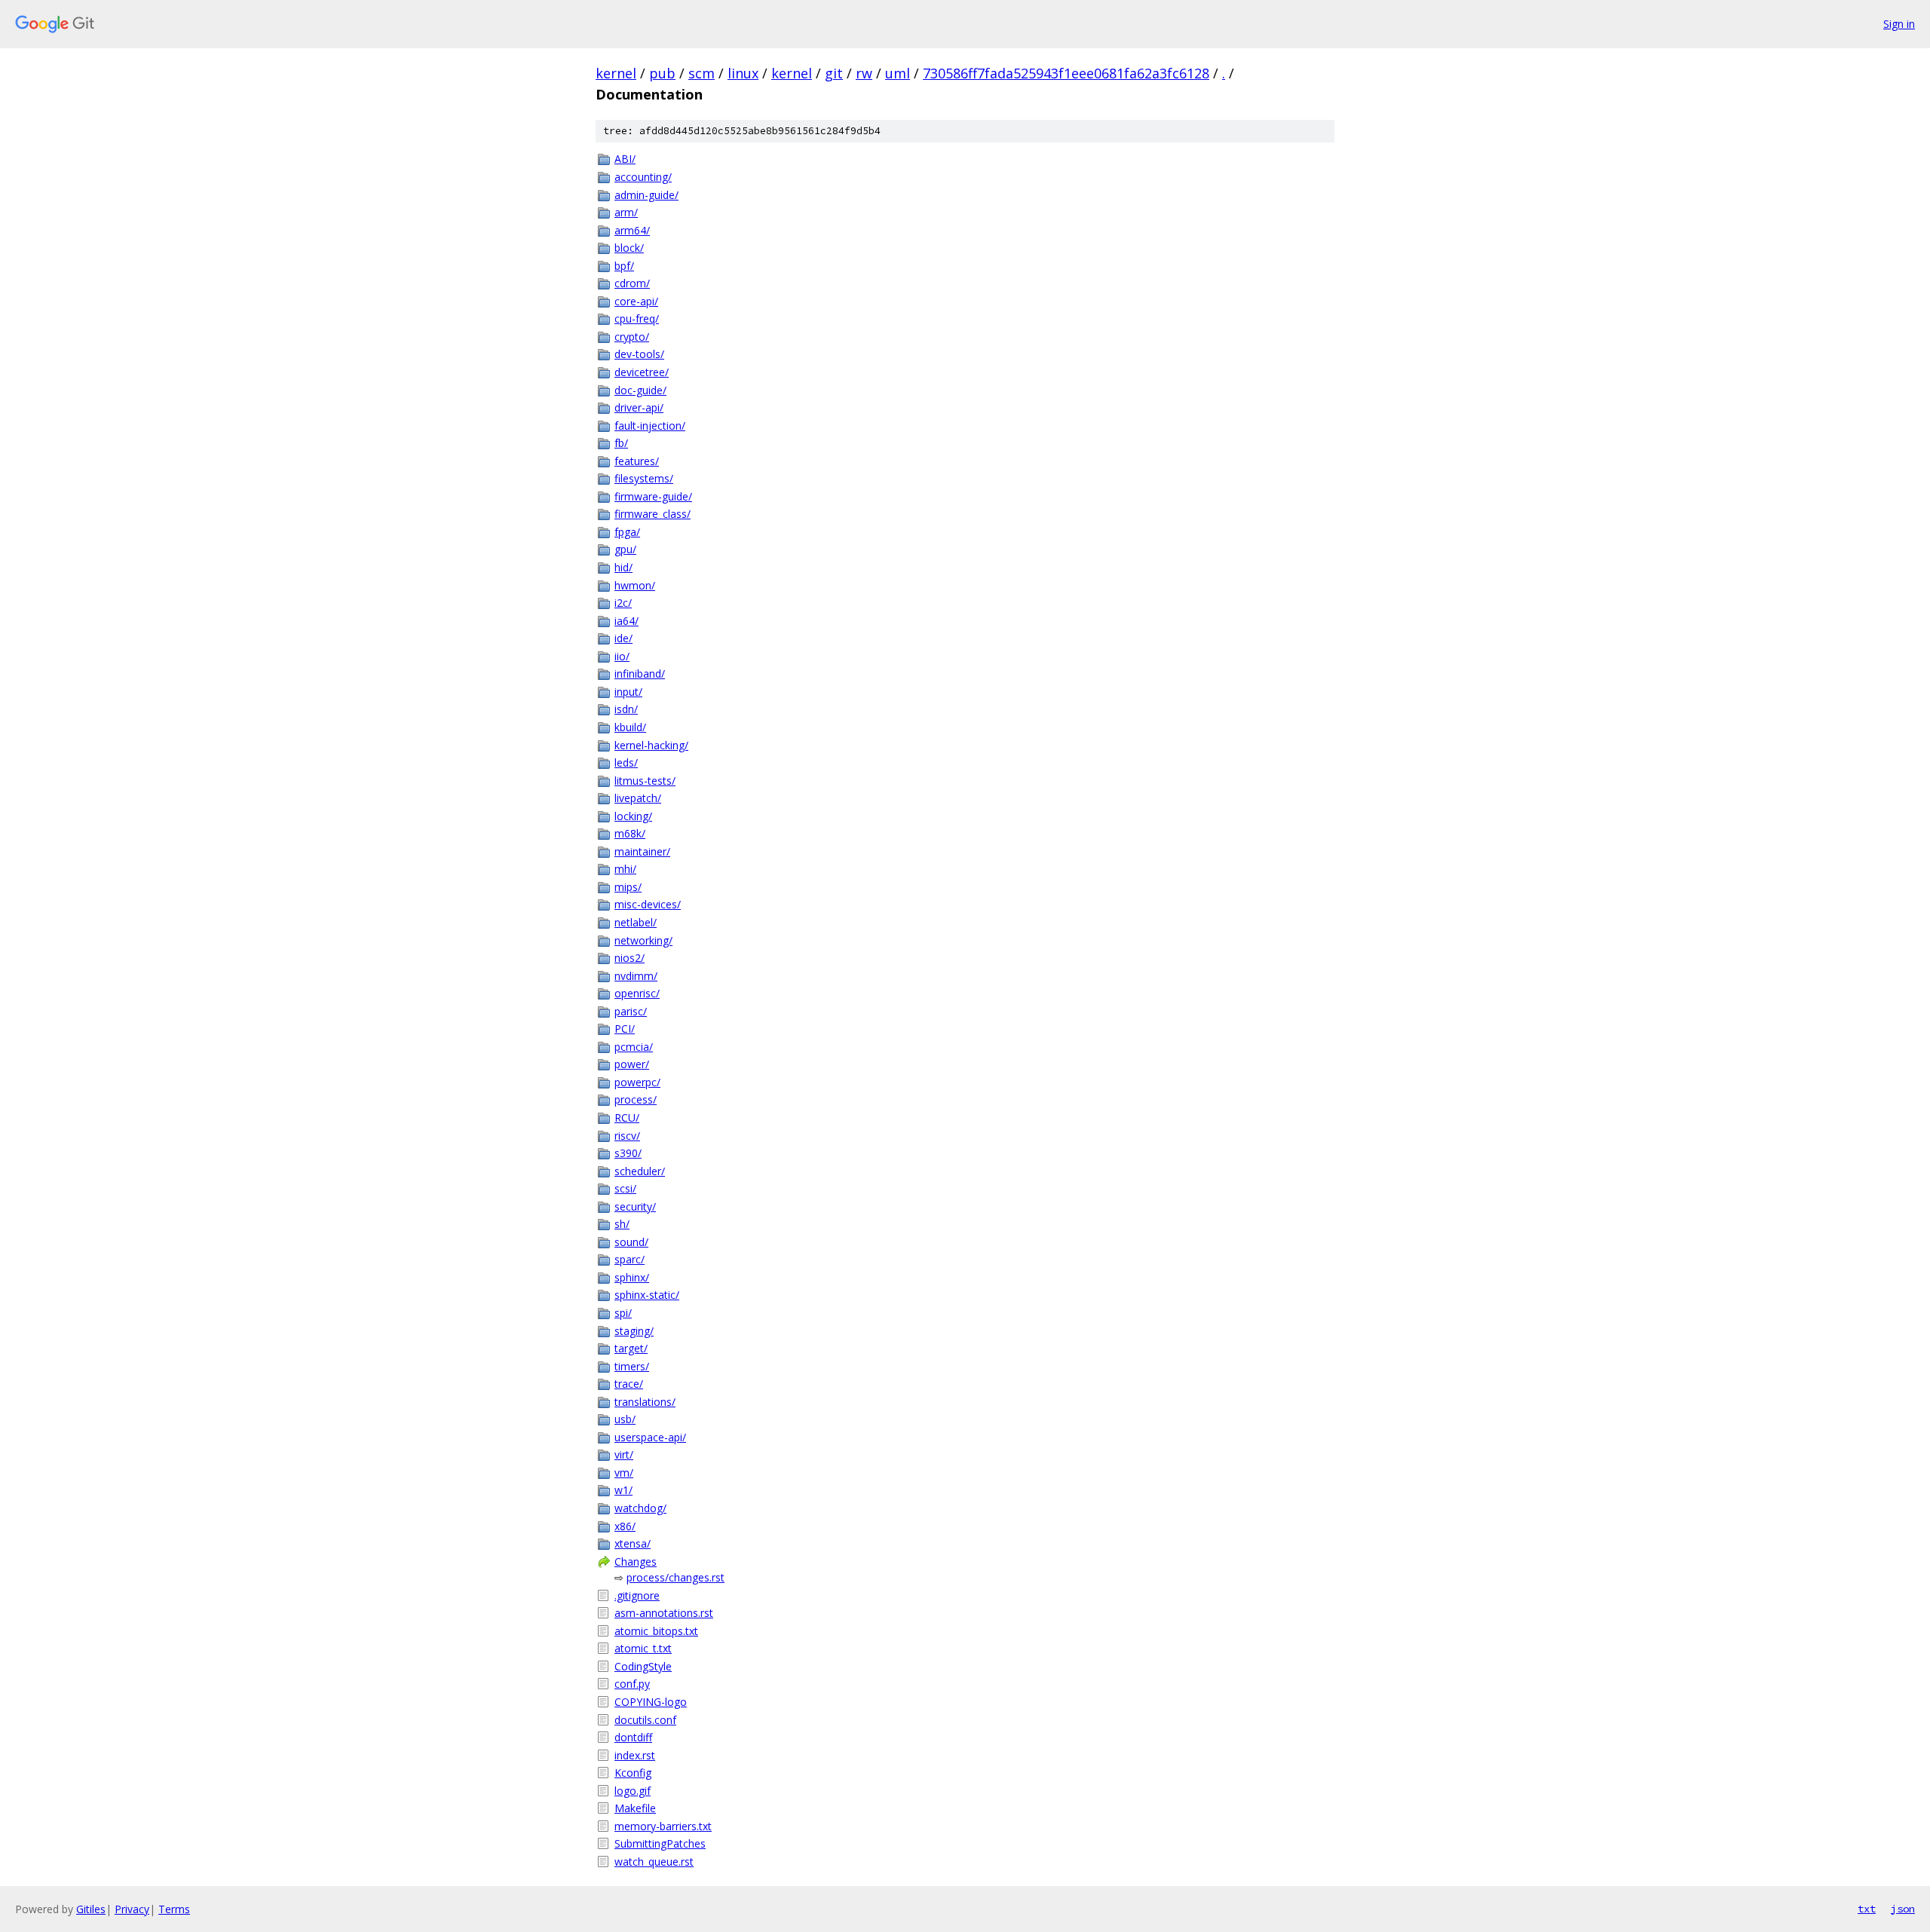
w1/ (623, 1490)
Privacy (132, 1909)
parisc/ (631, 1011)
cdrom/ (632, 283)
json (1903, 1909)
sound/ (631, 1242)
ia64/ (626, 621)
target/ (631, 1348)
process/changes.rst (675, 1577)
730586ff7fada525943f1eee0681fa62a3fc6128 (1066, 73)
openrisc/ (637, 993)
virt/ (624, 1454)
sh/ (622, 1224)
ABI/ (625, 159)
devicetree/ (642, 372)
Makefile (635, 1808)
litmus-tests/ (645, 781)
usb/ (625, 1419)
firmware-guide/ (653, 496)
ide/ (623, 638)
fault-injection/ (650, 426)
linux (743, 73)
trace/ (629, 1384)
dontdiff (633, 1737)
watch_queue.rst (654, 1862)
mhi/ (625, 869)
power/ (632, 1064)
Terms (174, 1909)
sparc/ (630, 1259)
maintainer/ (642, 851)
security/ (635, 1206)
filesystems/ (644, 478)
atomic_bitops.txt (656, 1631)
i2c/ (623, 603)
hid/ (623, 567)
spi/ (623, 1313)
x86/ (625, 1526)
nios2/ (630, 958)
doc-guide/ (640, 390)
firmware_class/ (653, 514)
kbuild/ (630, 727)
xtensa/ (633, 1543)
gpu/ (625, 549)
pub (662, 73)
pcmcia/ (634, 1047)
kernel (616, 73)
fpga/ (627, 532)
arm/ (626, 212)
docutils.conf (645, 1720)
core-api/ (636, 301)
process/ (636, 1099)
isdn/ (626, 709)
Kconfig (633, 1773)
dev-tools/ (639, 354)
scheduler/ (640, 1171)
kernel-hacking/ (651, 745)
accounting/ (643, 177)
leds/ (626, 762)
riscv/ (627, 1136)
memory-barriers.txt (663, 1826)
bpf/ (624, 266)
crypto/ (632, 337)
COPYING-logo (651, 1702)
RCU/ (627, 1118)
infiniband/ (640, 674)
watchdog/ (640, 1508)
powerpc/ (637, 1082)
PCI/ (625, 1029)
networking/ (643, 940)
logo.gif (633, 1791)
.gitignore (637, 1595)
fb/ (621, 443)
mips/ (628, 887)
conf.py (632, 1684)
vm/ (624, 1473)
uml (898, 73)
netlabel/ (636, 922)
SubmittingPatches (660, 1843)
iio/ (622, 656)
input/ (628, 692)
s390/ (628, 1153)
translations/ (645, 1402)
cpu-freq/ (637, 318)
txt (1867, 1909)
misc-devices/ (648, 904)
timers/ (632, 1366)
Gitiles (91, 1909)
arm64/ (632, 230)
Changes (636, 1562)
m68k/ (630, 833)
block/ (629, 248)
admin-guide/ (646, 195)
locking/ (633, 816)
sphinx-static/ (647, 1295)
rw (864, 73)
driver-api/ (639, 407)
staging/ (634, 1331)
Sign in (1899, 24)
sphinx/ (632, 1277)
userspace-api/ (650, 1437)
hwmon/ (635, 585)
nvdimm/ (636, 976)
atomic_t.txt (643, 1648)
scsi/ (625, 1188)
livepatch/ (638, 798)
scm (702, 73)
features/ (637, 461)
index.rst (635, 1755)
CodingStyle (643, 1666)
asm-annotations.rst (664, 1613)
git (834, 73)
